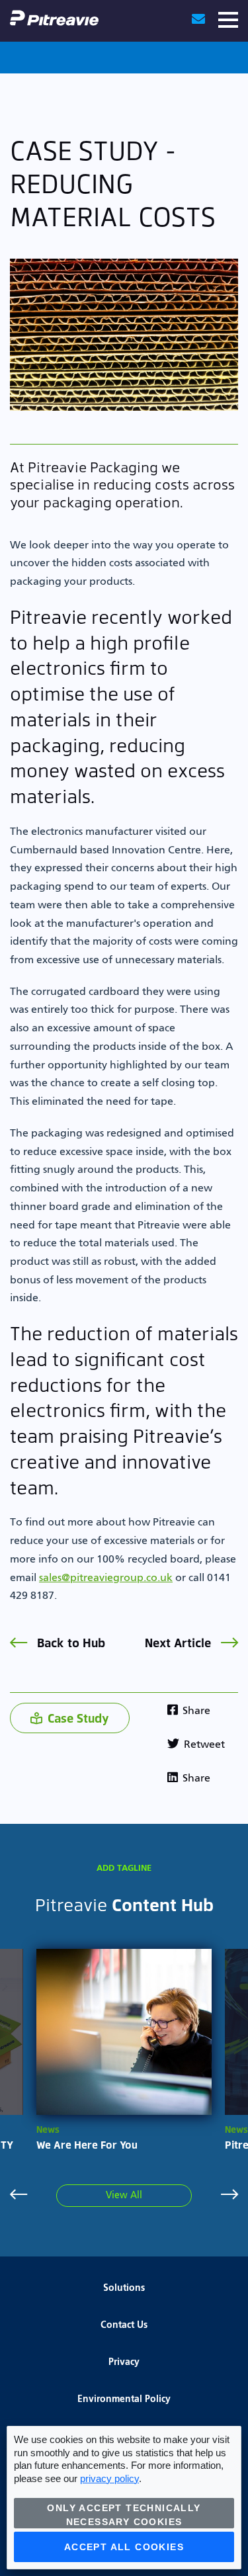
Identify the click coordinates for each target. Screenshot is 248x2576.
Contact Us (124, 2325)
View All (124, 2196)
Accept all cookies (124, 2547)
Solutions (124, 2288)
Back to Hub (69, 1642)
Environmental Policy (124, 2399)
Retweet (203, 1745)
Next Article (180, 1642)
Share (195, 1711)
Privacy (124, 2362)
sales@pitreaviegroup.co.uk (106, 1578)
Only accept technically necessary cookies (124, 2515)
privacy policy (109, 2478)
